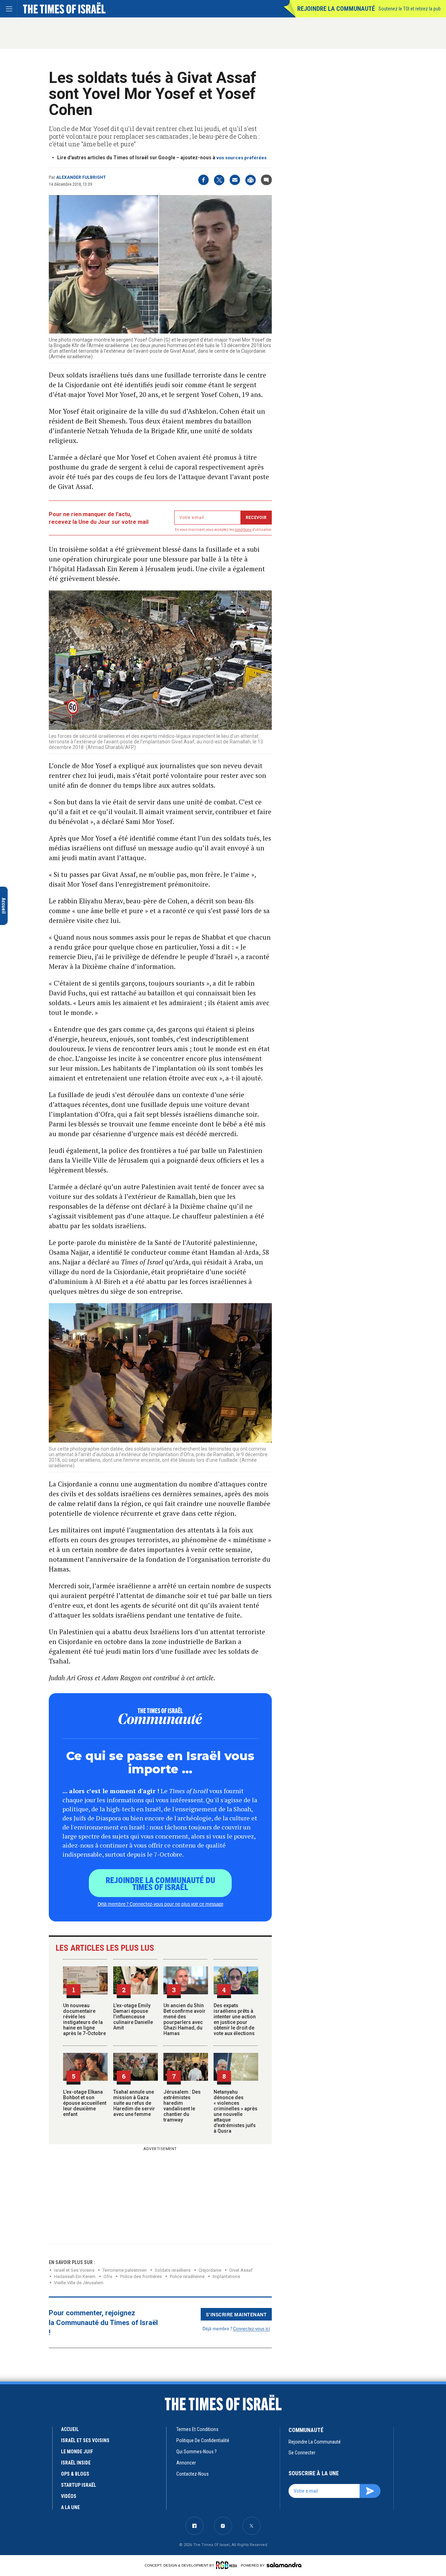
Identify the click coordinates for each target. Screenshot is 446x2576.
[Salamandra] (284, 2565)
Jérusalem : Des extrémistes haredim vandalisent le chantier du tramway (182, 2106)
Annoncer (186, 2463)
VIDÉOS (69, 2496)
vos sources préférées (241, 158)
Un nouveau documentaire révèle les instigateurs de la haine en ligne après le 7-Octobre (84, 2019)
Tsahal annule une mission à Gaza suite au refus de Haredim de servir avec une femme (134, 2103)
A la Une (70, 2507)
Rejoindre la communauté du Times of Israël (160, 1883)
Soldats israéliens (173, 2270)
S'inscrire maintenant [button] (236, 2314)
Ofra (108, 2276)
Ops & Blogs (75, 2474)
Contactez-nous (193, 2474)
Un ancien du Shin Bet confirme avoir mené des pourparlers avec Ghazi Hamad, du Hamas (184, 2019)
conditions (243, 530)
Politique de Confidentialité (203, 2440)
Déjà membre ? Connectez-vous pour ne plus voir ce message (160, 1904)
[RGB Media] (228, 2565)
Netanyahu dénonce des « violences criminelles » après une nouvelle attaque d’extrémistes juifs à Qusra (236, 2111)
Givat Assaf (241, 2270)
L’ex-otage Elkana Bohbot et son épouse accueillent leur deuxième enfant (85, 2103)
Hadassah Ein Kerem (75, 2276)
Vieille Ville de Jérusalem (79, 2283)
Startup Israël (79, 2485)
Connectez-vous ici (252, 2328)
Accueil (70, 2429)
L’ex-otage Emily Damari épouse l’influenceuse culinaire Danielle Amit (133, 2017)
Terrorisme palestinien (125, 2270)
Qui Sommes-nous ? (197, 2452)
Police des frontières (141, 2276)
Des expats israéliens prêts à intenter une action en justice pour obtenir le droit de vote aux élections (235, 2019)
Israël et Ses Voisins (74, 2270)
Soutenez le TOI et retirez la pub (410, 9)
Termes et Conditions (197, 2429)
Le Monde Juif (77, 2452)
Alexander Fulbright (81, 177)
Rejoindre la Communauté (336, 9)
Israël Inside (76, 2463)
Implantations (226, 2276)
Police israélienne (187, 2276)
